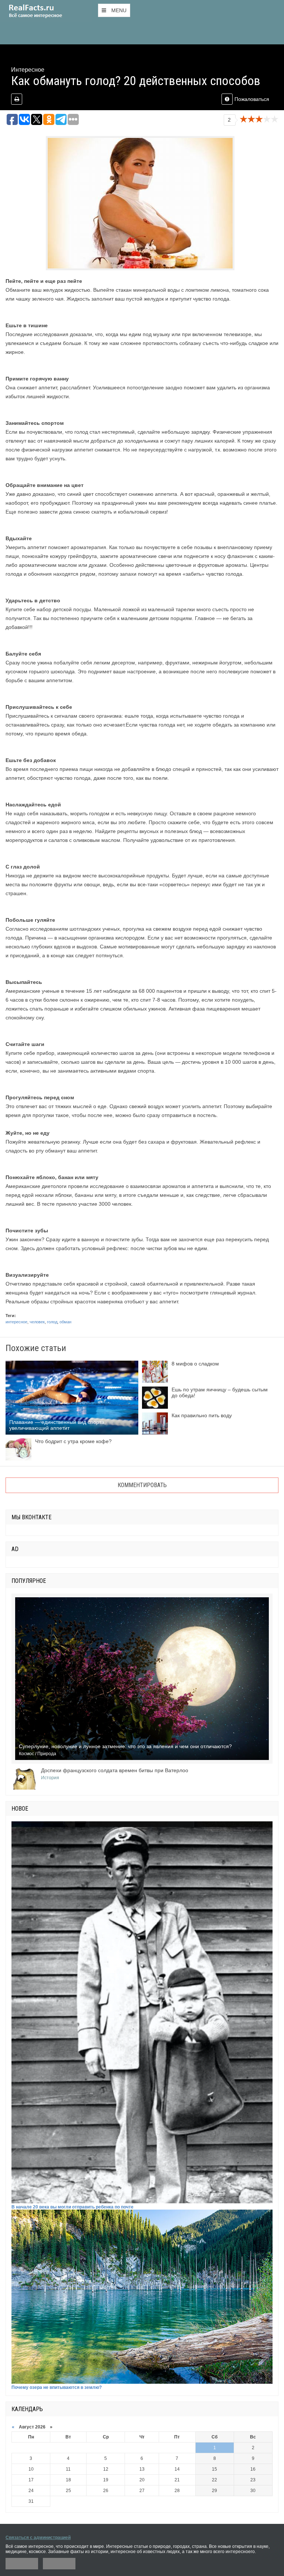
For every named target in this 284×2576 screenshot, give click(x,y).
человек (37, 1322)
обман (65, 1322)
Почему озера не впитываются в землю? (57, 2387)
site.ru (46, 11)
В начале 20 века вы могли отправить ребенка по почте (72, 2207)
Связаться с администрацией (38, 2538)
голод (52, 1322)
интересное (16, 1322)
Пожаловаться (252, 99)
